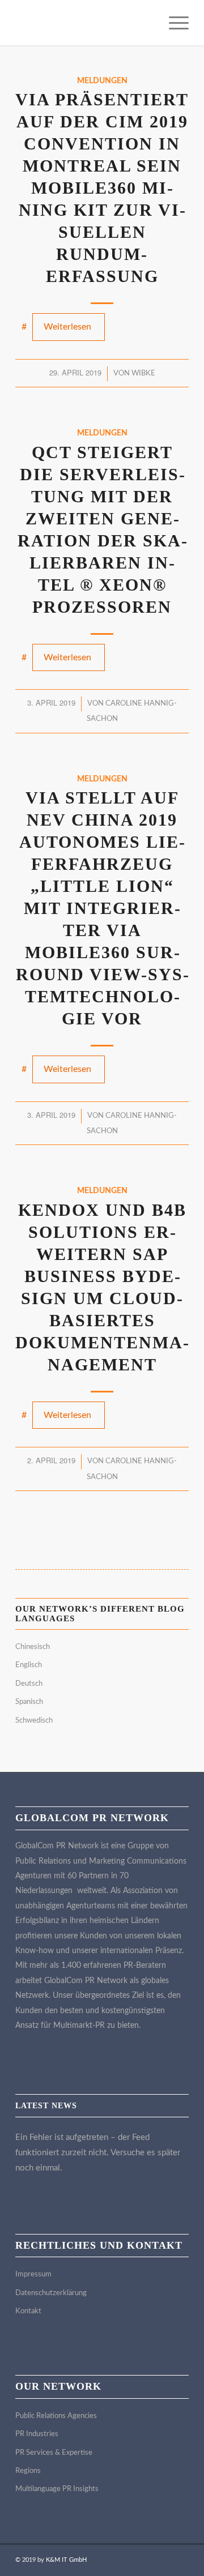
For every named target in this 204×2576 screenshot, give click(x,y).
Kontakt (28, 2311)
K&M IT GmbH (66, 2560)
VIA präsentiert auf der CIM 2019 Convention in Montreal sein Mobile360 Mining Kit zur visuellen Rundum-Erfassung (102, 188)
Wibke (143, 373)
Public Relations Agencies (56, 2416)
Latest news (46, 2106)
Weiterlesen (67, 327)
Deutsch (29, 1684)
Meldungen (102, 81)
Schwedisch (34, 1721)
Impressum (33, 2274)
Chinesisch (33, 1647)
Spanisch (29, 1702)
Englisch (29, 1665)
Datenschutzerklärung (51, 2293)
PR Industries (37, 2434)
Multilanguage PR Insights (57, 2489)
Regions (28, 2471)
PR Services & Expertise (54, 2453)
